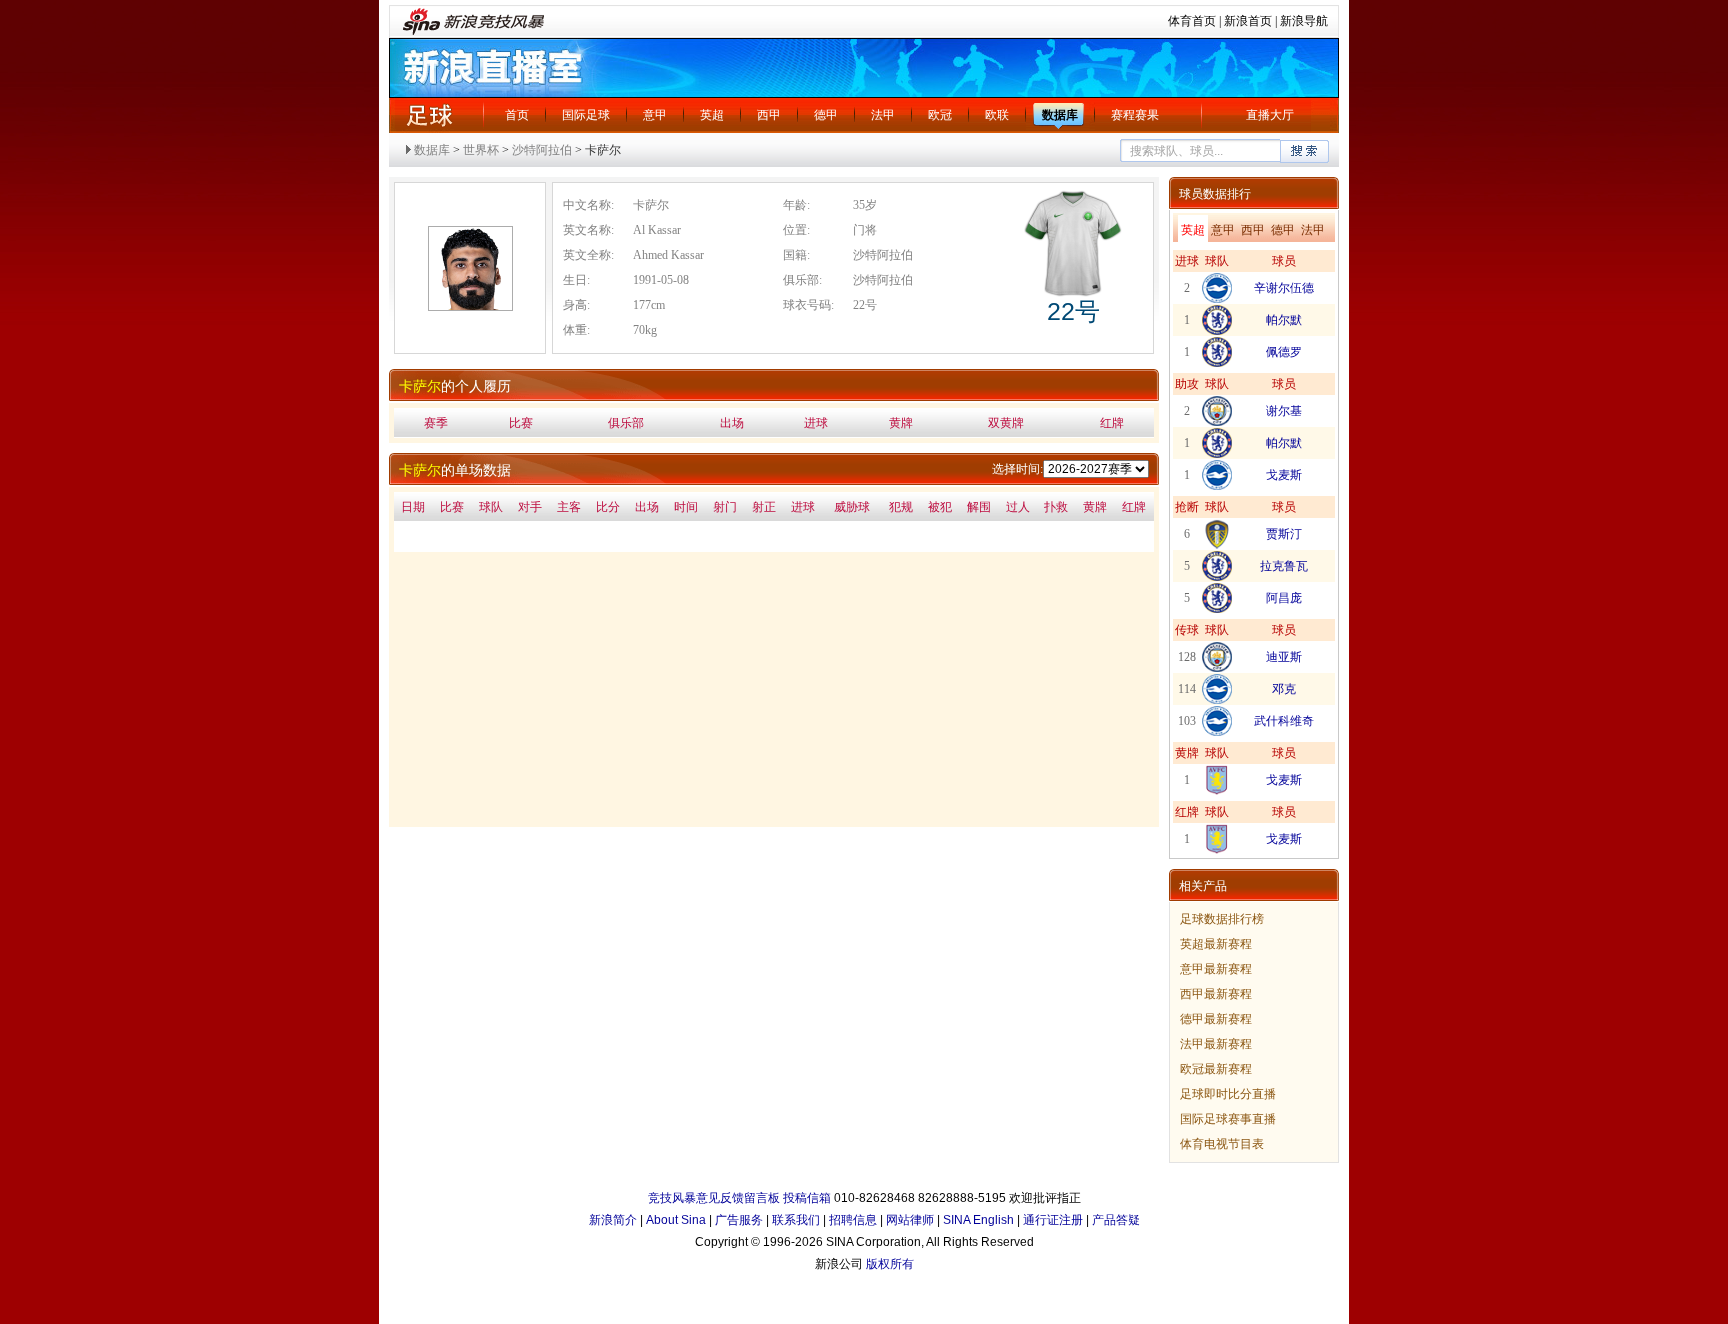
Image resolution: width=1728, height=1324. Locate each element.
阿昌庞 (1284, 598)
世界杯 (481, 150)
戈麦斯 (1284, 475)
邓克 (1284, 689)
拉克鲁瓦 (1284, 566)
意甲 (655, 115)
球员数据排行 (1215, 194)
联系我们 (796, 1220)
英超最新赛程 (1216, 944)
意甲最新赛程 (1216, 969)
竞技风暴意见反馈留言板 (714, 1198)
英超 (712, 115)
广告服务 (739, 1220)
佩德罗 (1284, 352)
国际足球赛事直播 (1228, 1119)
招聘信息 (853, 1220)
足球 (429, 115)
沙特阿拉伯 (542, 150)
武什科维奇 (1284, 721)
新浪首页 (1248, 21)
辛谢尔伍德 (1284, 288)
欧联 (997, 115)
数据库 (1060, 115)
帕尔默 (1284, 320)
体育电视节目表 (1222, 1144)
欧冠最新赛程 (1216, 1069)
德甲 (826, 115)
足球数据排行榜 (1222, 919)
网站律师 (910, 1220)
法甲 (883, 115)
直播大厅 (1270, 115)
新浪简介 (613, 1220)
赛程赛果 (1135, 115)
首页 (517, 115)
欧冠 (940, 115)
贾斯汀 (1284, 534)
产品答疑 (1116, 1220)
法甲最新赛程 (1216, 1044)
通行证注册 (1053, 1220)
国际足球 (586, 115)
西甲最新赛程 (1216, 994)
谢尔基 (1284, 411)
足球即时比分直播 (1228, 1094)
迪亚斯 (1284, 657)
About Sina (676, 1220)
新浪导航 (1304, 21)
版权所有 (890, 1264)
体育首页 (1192, 21)
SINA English (978, 1220)
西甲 (769, 115)
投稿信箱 (807, 1198)
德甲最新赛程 (1216, 1019)
